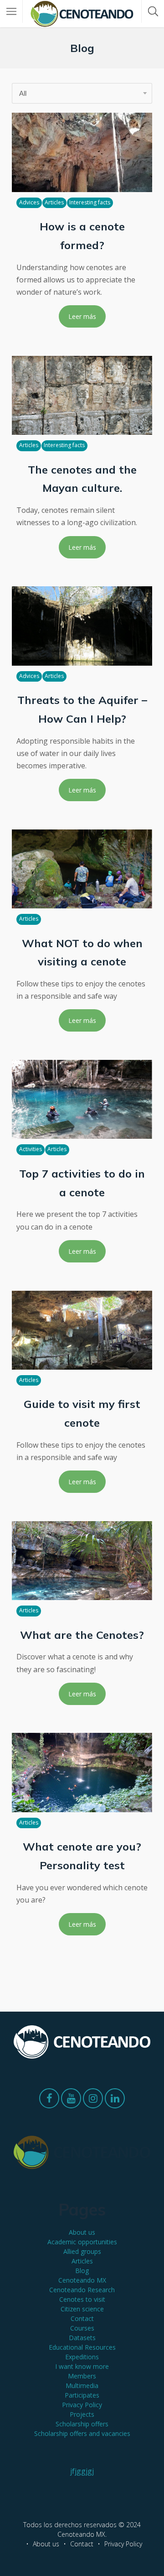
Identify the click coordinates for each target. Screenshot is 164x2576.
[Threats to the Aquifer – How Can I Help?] (82, 626)
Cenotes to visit (82, 2299)
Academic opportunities (82, 2242)
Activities (31, 1149)
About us (82, 2232)
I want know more (82, 2366)
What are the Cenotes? (82, 1635)
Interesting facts (90, 202)
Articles (54, 202)
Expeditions (82, 2357)
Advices (29, 202)
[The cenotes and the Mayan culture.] (82, 395)
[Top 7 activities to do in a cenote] (82, 1099)
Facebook (49, 2101)
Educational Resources (82, 2347)
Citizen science (82, 2309)
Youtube (71, 2101)
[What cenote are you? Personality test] (82, 1772)
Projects (82, 2414)
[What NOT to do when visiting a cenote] (82, 869)
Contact (82, 2318)
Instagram (93, 2101)
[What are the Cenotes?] (82, 1561)
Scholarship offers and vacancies (82, 2433)
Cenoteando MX (82, 2280)
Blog (82, 2271)
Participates (82, 2395)
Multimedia (82, 2386)
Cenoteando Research (82, 2290)
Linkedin (115, 2101)
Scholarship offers (82, 2424)
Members (82, 2376)
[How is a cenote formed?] (82, 152)
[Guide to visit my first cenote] (82, 1330)
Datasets (82, 2338)
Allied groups (82, 2251)
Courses (82, 2328)
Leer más (82, 316)
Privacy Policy (82, 2405)
